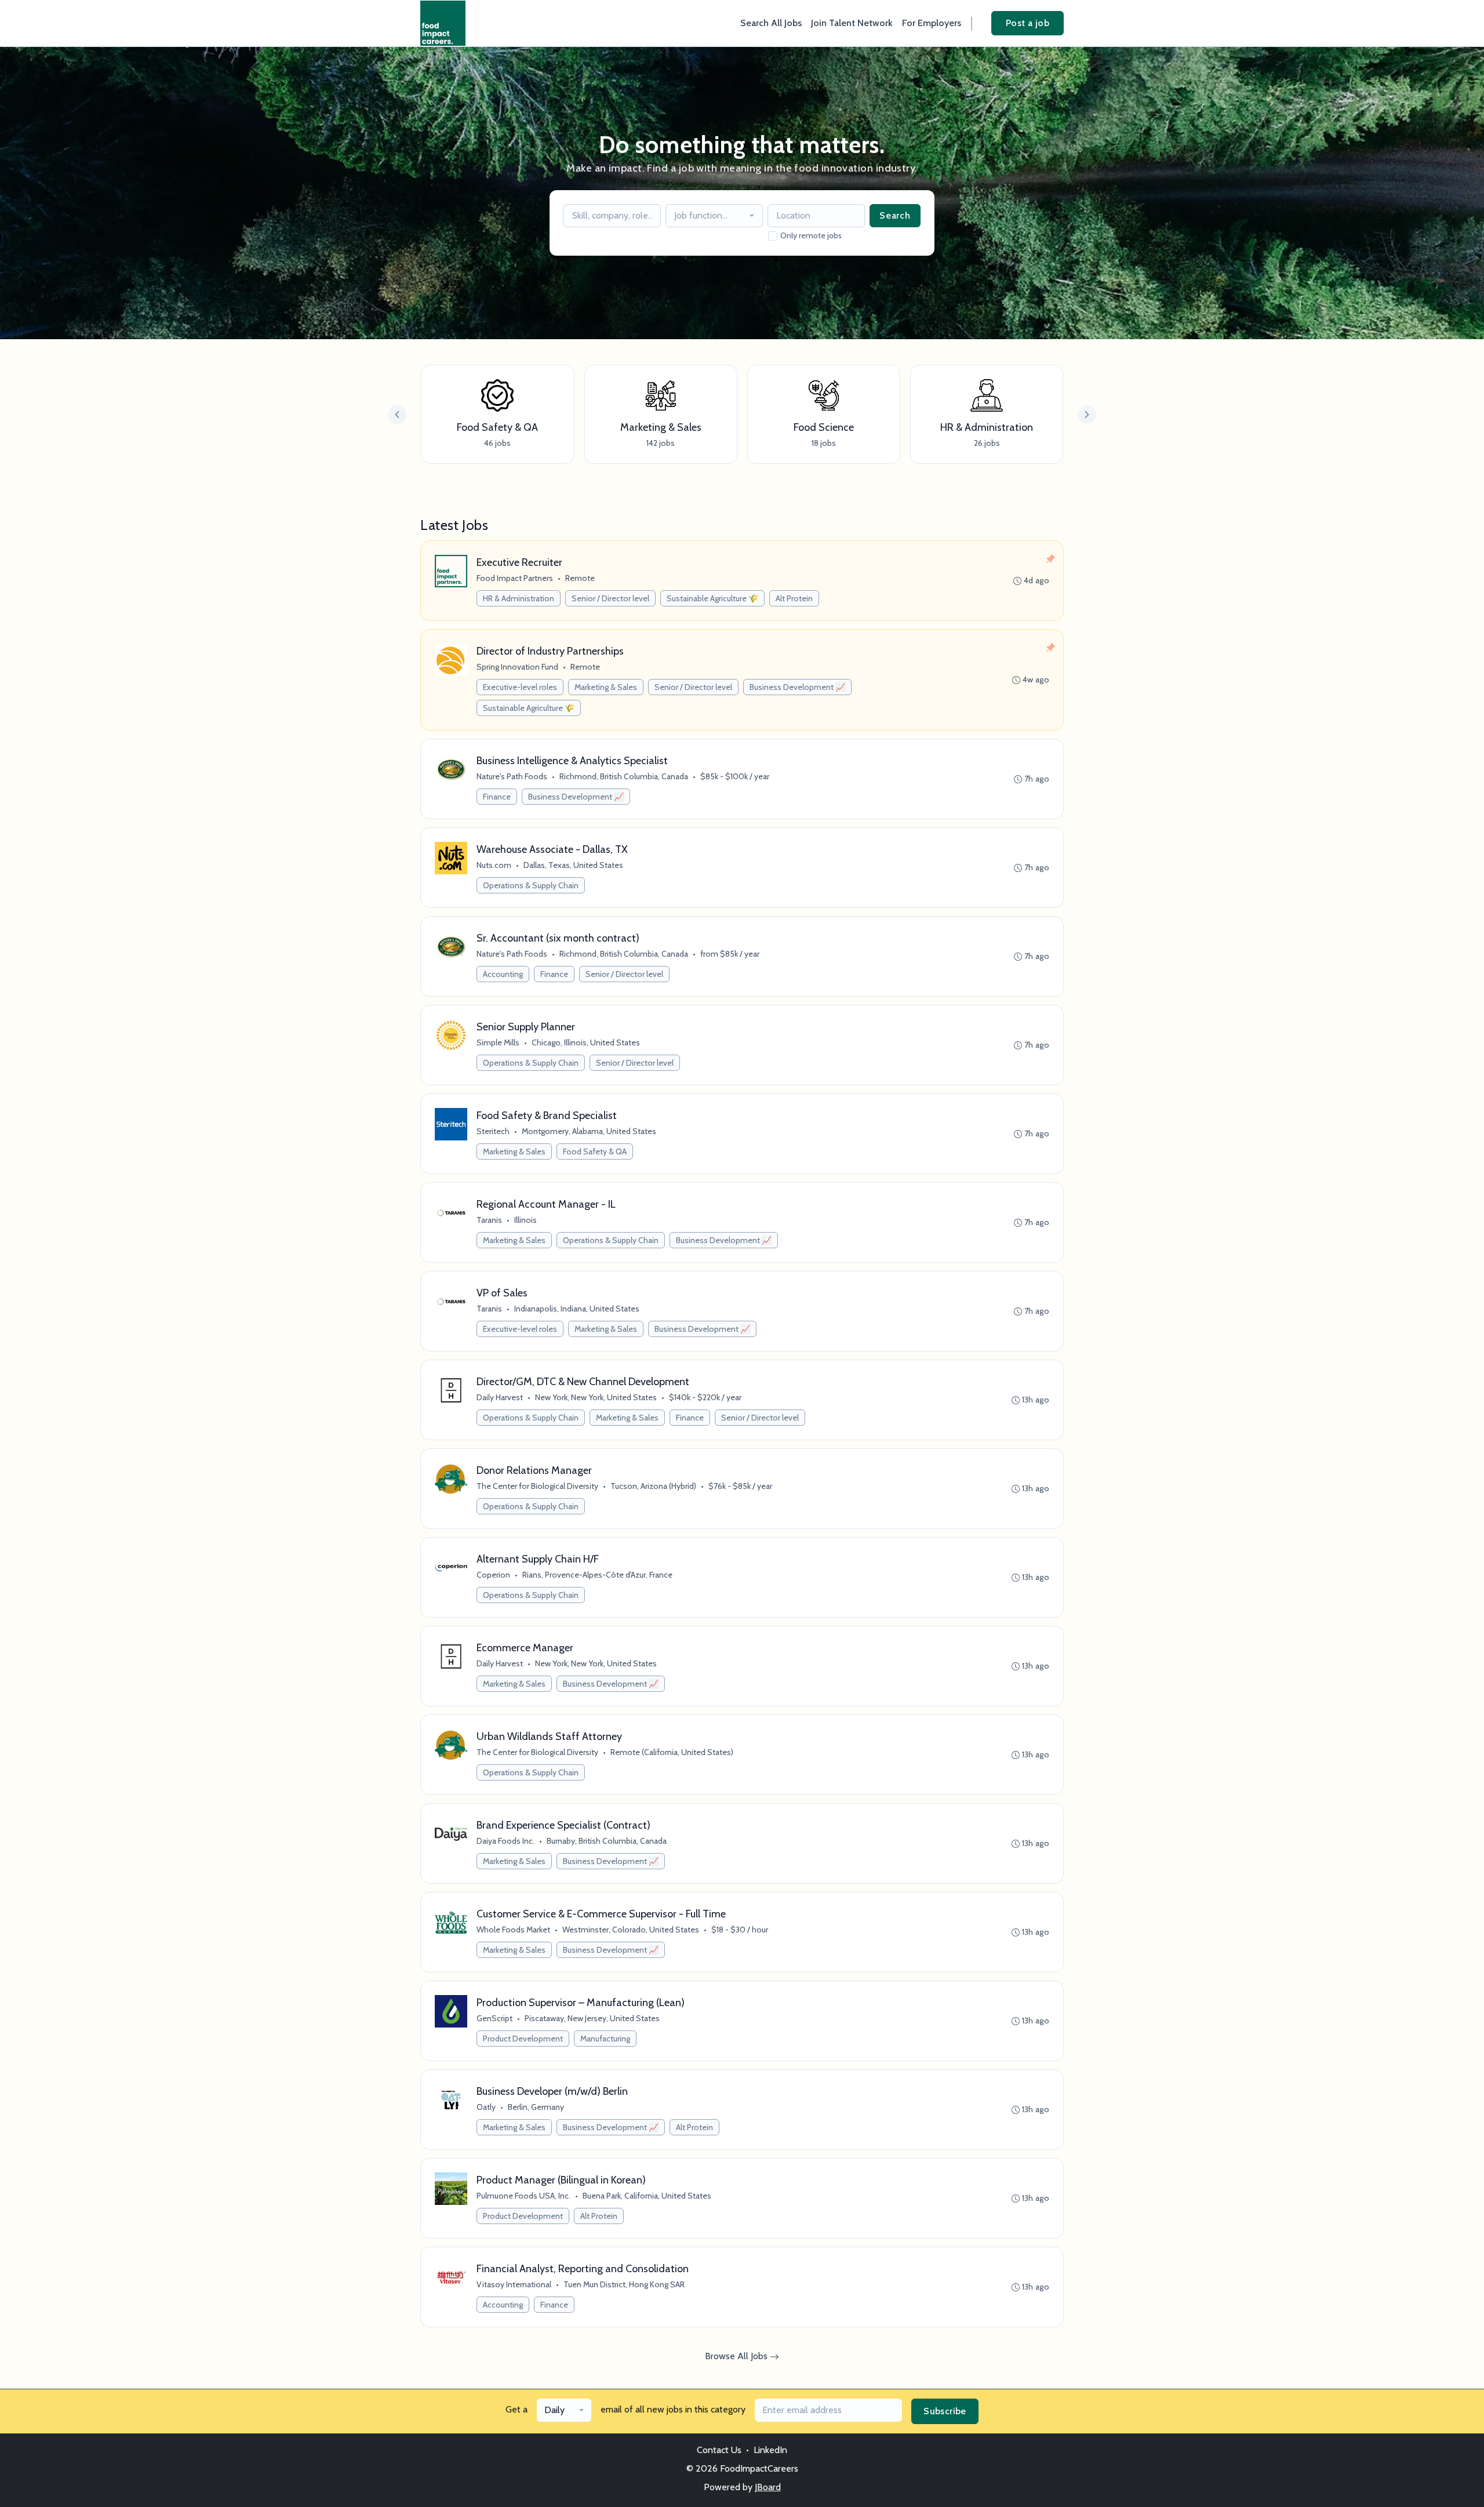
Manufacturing (605, 2039)
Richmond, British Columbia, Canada (624, 776)
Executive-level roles (520, 687)
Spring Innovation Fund (517, 667)
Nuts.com (494, 865)
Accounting (503, 974)
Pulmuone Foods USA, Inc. (523, 2196)
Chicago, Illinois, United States (586, 1042)
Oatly (486, 2107)
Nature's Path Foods (512, 776)
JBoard (768, 2487)
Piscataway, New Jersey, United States (592, 2018)
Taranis (489, 1220)
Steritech (493, 1131)
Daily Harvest (500, 1397)
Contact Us (719, 2450)
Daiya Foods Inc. (505, 1841)
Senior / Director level (610, 598)
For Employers (932, 23)
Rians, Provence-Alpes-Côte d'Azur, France (597, 1575)
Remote (580, 578)
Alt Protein (794, 598)
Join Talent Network (852, 23)
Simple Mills (498, 1042)
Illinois (525, 1220)
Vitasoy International (514, 2284)
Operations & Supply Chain (531, 885)
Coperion (493, 1575)
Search (895, 215)
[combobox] (714, 216)
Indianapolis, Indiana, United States (577, 1309)
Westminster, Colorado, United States (631, 1930)
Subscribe (945, 2411)
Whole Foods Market (513, 1930)
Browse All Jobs (737, 2356)
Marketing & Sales (606, 687)
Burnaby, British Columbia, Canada (607, 1841)
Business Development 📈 (797, 687)
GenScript (494, 2018)
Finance (497, 797)
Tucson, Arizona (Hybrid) (653, 1486)
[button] (1087, 415)
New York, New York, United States (596, 1397)
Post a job (1027, 23)
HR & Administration (519, 598)
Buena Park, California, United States (647, 2196)
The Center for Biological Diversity (537, 1486)
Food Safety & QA (595, 1151)
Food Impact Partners (515, 578)
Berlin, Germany (536, 2107)
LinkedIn (770, 2450)
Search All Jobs (771, 23)
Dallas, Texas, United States (573, 865)
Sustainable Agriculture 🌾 (712, 598)
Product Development (523, 2039)
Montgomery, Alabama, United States (589, 1131)
